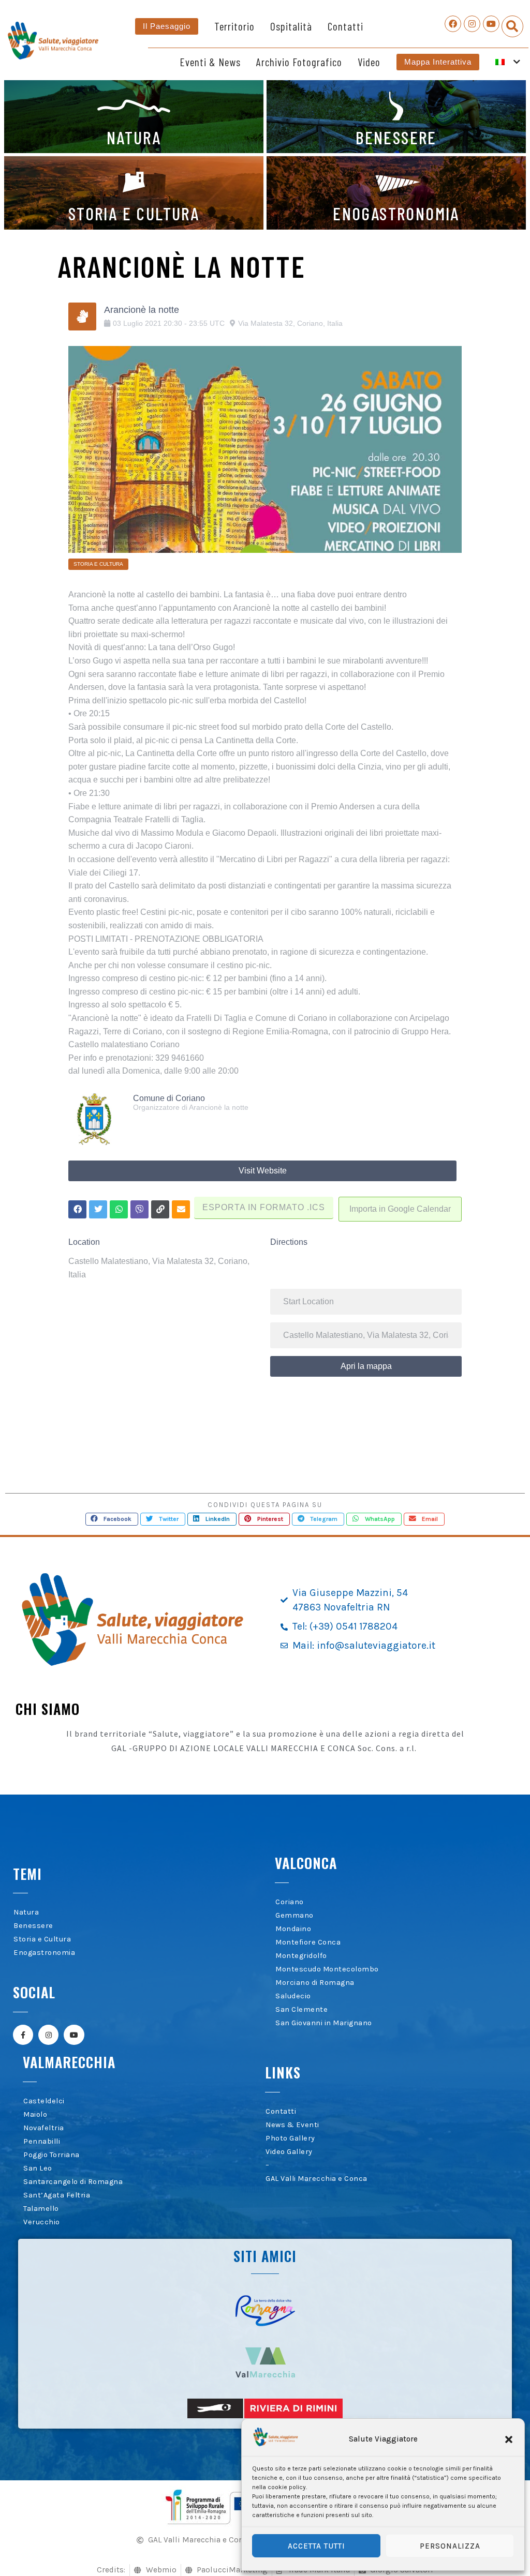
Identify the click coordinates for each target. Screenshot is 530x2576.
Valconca (306, 1863)
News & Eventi (292, 2125)
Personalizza (450, 2546)
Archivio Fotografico (299, 62)
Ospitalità (291, 26)
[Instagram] (472, 24)
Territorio (234, 26)
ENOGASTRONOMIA (396, 213)
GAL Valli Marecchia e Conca (316, 2179)
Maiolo (35, 2114)
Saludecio (293, 1996)
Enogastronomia (44, 1953)
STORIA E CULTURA (134, 213)
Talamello (41, 2209)
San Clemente (301, 2009)
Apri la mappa (366, 1366)
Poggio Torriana (51, 2155)
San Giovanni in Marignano (324, 2023)
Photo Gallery (290, 2138)
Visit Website (263, 1171)
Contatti (345, 26)
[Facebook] (453, 24)
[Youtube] (491, 24)
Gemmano (295, 1915)
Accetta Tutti (316, 2546)
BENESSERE (396, 137)
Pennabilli (42, 2141)
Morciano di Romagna (315, 1983)
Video (369, 62)
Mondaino (293, 1929)
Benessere (33, 1926)
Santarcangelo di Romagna (73, 2182)
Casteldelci (44, 2101)
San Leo (38, 2168)
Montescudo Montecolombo (327, 1969)
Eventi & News (210, 62)
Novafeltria (44, 2128)
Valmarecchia (69, 2062)
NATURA (134, 137)
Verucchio (42, 2222)
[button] (509, 2439)
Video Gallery (289, 2152)
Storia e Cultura (42, 1939)
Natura (26, 1912)
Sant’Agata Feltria (57, 2195)
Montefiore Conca (308, 1942)
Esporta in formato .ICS (264, 1207)
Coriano (290, 1902)
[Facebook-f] (23, 2035)
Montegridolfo (301, 1956)
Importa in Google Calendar (400, 1209)
